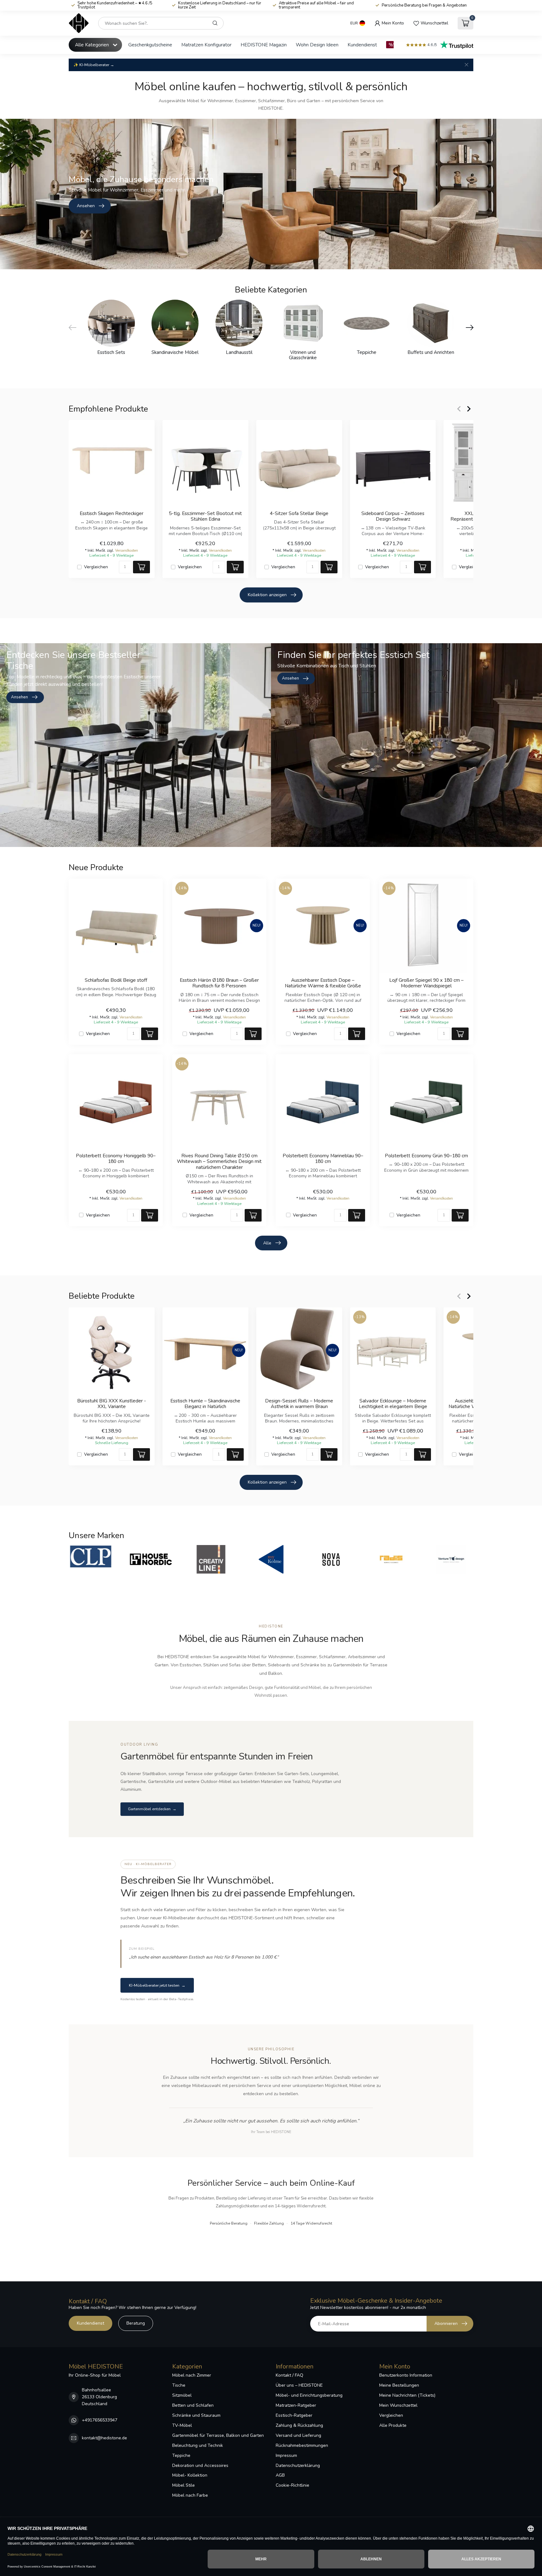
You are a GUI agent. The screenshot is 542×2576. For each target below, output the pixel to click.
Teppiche (181, 2455)
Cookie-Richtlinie (292, 2485)
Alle (267, 1243)
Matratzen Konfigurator (206, 45)
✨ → (94, 65)
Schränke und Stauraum (196, 2415)
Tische (179, 2385)
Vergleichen (96, 567)
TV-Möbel (182, 2425)
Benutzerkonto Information (406, 2375)
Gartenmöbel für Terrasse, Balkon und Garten (218, 2435)
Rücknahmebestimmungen (302, 2445)
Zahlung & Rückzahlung (299, 2425)
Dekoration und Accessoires (200, 2466)
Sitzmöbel (182, 2395)
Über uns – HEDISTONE (299, 2385)
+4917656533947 (100, 2420)
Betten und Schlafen (193, 2405)
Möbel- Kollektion (190, 2475)
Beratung (136, 2323)
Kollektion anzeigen (267, 595)
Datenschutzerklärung (298, 2466)
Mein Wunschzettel (398, 2405)
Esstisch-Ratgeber (294, 2415)
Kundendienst (362, 45)
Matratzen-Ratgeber (296, 2405)
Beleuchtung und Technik (198, 2445)
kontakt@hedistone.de (104, 2438)
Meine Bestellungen (399, 2385)
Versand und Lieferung (298, 2435)
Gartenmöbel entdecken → (152, 1809)
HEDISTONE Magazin (264, 45)
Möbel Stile (183, 2485)
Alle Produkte (393, 2425)
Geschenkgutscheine (150, 45)
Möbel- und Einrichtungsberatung (309, 2395)
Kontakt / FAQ (290, 2375)
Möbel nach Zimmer (192, 2375)
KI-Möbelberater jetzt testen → (157, 1985)
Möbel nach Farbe (190, 2495)
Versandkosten (127, 550)
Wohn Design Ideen (317, 45)
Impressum (286, 2455)
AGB (280, 2475)
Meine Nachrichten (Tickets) (407, 2395)
